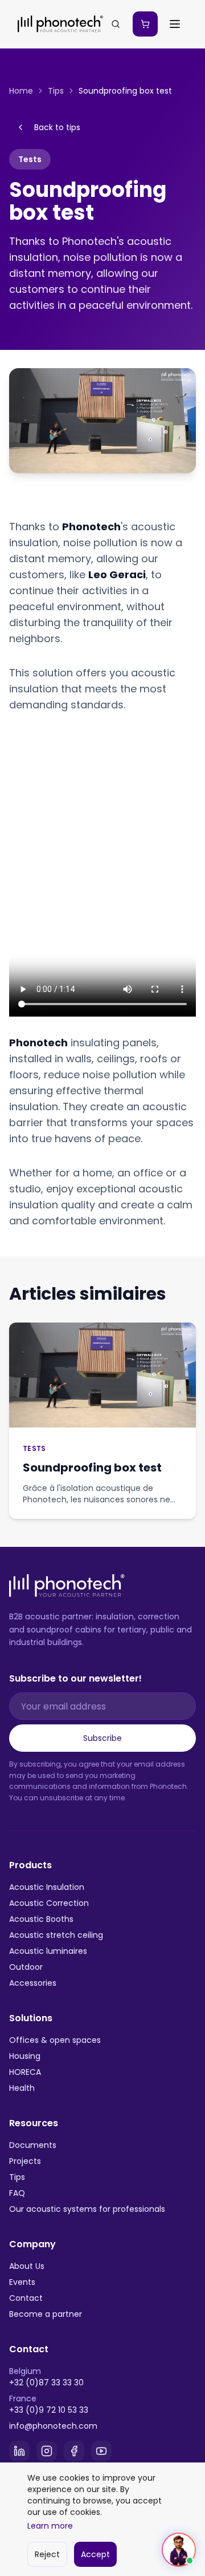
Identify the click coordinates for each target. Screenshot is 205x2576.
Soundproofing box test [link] (125, 91)
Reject (47, 2554)
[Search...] (116, 24)
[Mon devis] (145, 24)
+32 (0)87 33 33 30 (46, 2383)
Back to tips (57, 127)
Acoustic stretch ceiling (56, 1935)
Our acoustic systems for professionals (87, 2209)
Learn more (50, 2526)
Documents (33, 2145)
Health (22, 2088)
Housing (25, 2056)
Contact (26, 2298)
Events (22, 2282)
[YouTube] (101, 2451)
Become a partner (46, 2314)
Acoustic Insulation (47, 1887)
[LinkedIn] (19, 2451)
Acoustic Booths (41, 1919)
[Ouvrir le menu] (175, 24)
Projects (25, 2161)
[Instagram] (47, 2451)
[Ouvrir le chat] (179, 2550)
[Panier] (145, 24)
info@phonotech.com (53, 2426)
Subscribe (102, 1738)
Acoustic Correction (49, 1903)
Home (21, 91)
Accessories (33, 1983)
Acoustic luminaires (48, 1951)
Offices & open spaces (55, 2040)
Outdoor (26, 1967)
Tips (56, 91)
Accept (95, 2554)
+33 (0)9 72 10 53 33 (49, 2410)
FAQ (17, 2193)
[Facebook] (74, 2451)
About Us (27, 2266)
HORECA (25, 2072)
